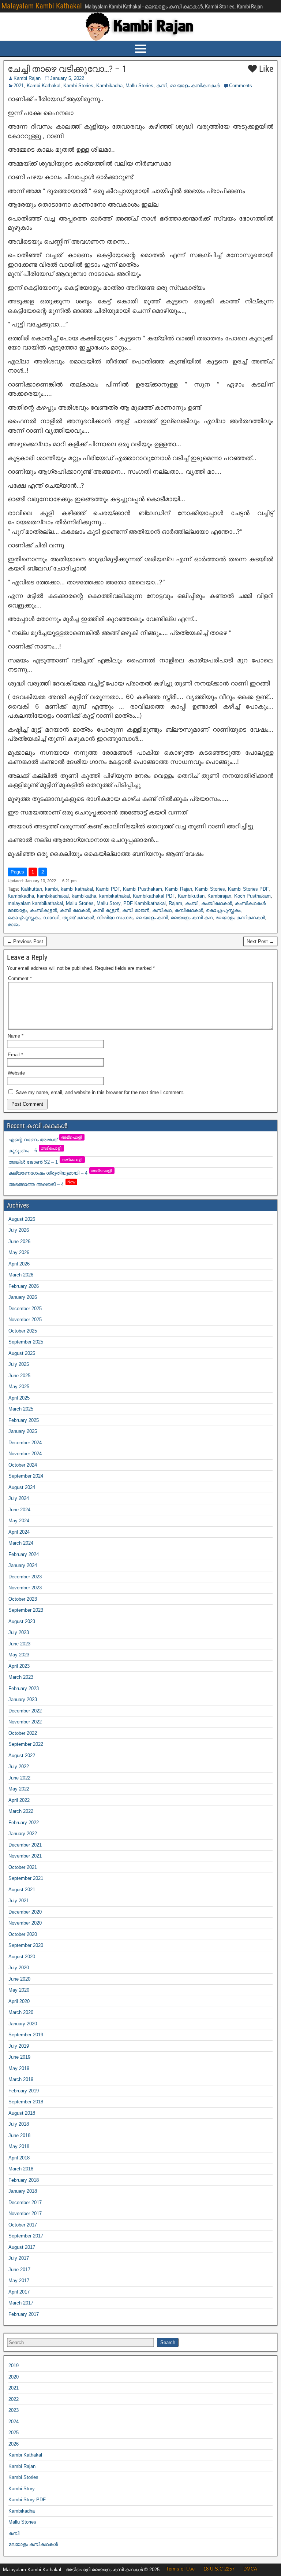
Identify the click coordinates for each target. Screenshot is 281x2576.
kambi (51, 889)
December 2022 (25, 1711)
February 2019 (24, 2091)
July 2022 (19, 1766)
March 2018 (21, 2169)
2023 (14, 2410)
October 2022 (23, 1733)
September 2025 (26, 1342)
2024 (14, 2422)
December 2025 (25, 1309)
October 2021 (23, 1867)
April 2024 (19, 1532)
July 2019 (19, 2046)
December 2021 (25, 1845)
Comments (241, 86)
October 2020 (23, 1934)
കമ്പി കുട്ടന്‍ (106, 910)
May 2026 (19, 1252)
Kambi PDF (108, 889)
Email (15, 1055)
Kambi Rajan (27, 78)
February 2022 (24, 1823)
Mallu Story (108, 903)
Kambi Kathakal (44, 86)
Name (16, 1036)
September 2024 (26, 1476)
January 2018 (23, 2191)
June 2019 (19, 2057)
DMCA (250, 2569)
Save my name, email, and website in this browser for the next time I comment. (100, 1092)
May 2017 (19, 2281)
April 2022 (19, 1800)
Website (16, 1073)
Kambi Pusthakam (143, 889)
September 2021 (26, 1878)
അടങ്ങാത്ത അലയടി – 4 (42, 1184)
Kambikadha (109, 86)
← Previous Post (25, 941)
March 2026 (21, 1275)
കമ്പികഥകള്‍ (189, 910)
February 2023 (24, 1688)
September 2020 (26, 1945)
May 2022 (19, 1789)
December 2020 (25, 1912)
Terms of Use (180, 2569)
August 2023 (22, 1621)
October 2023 (23, 1599)
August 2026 (22, 1219)
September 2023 (26, 1610)
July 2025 (19, 1364)
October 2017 (23, 2225)
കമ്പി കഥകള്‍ (75, 910)
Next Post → (260, 941)
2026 (14, 2444)
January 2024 (23, 1565)
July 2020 (19, 1968)
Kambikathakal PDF (154, 896)
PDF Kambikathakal (145, 903)
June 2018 (19, 2135)
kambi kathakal (77, 889)
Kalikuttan (31, 889)
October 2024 (23, 1465)
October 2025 (23, 1331)
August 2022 (22, 1755)
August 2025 (22, 1353)
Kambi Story (22, 2489)
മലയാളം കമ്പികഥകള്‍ (195, 86)
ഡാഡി (51, 918)
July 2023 (19, 1632)
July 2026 (19, 1230)
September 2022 (26, 1744)
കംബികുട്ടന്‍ (44, 910)
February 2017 (24, 2314)
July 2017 (19, 2258)
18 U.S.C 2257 (219, 2569)
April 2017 (19, 2292)
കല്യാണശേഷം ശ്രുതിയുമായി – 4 (61, 1173)
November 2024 (25, 1454)
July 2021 (19, 1901)
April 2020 (19, 2001)
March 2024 (21, 1543)
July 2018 (19, 2124)
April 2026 (19, 1264)
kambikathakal (115, 896)
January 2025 (23, 1431)
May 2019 (19, 2068)
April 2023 (19, 1666)
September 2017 (26, 2236)
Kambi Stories (78, 86)
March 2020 (21, 2012)
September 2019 (26, 2035)
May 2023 (19, 1655)
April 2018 (19, 2158)
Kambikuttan (191, 896)
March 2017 (21, 2303)
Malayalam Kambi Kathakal (42, 6)
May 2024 (19, 1521)
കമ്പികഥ (162, 910)
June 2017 (19, 2270)
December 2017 (25, 2202)
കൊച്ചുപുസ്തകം (223, 910)
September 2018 (26, 2102)
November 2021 (25, 1856)
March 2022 (21, 1811)
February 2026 (24, 1286)
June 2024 (19, 1510)
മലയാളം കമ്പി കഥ (192, 918)
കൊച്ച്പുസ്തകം (24, 918)
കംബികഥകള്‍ (217, 903)
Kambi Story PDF (27, 2500)
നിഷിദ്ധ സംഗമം (115, 918)
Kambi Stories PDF (248, 889)
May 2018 (19, 2146)
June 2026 (19, 1241)
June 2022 (19, 1778)
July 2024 (19, 1498)
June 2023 (19, 1644)
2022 (14, 2399)
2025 (14, 2433)
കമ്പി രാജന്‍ (136, 910)
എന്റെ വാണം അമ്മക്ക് (46, 1140)
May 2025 (19, 1387)
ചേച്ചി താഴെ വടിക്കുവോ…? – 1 (67, 69)
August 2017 (22, 2247)
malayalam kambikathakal (35, 903)
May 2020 (19, 1990)
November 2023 (25, 1588)
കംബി (192, 903)
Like (265, 69)
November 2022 (25, 1722)
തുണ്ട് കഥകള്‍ (78, 918)
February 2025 (24, 1420)
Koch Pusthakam (252, 896)
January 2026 (23, 1297)
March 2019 (21, 2079)
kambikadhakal (53, 896)
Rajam (175, 903)
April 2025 (19, 1398)
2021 (19, 86)
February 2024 (24, 1554)
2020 (14, 2377)
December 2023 (25, 1577)
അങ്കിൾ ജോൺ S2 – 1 (46, 1162)
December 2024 (25, 1443)
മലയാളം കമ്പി (152, 918)
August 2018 (22, 2113)
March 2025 (21, 1409)
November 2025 (25, 1320)
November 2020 (25, 1923)
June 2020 (19, 1979)
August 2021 (22, 1890)
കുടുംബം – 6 (35, 1151)
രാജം (14, 925)
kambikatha (84, 896)
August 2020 (22, 1957)
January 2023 (23, 1699)
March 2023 (21, 1677)
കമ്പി (162, 86)
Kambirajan (219, 896)
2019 (14, 2366)
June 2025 (19, 1376)
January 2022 (23, 1834)
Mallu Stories (139, 86)
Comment (20, 978)
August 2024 (22, 1487)
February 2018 (24, 2180)
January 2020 (23, 2024)
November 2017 (25, 2213)
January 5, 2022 (67, 78)
